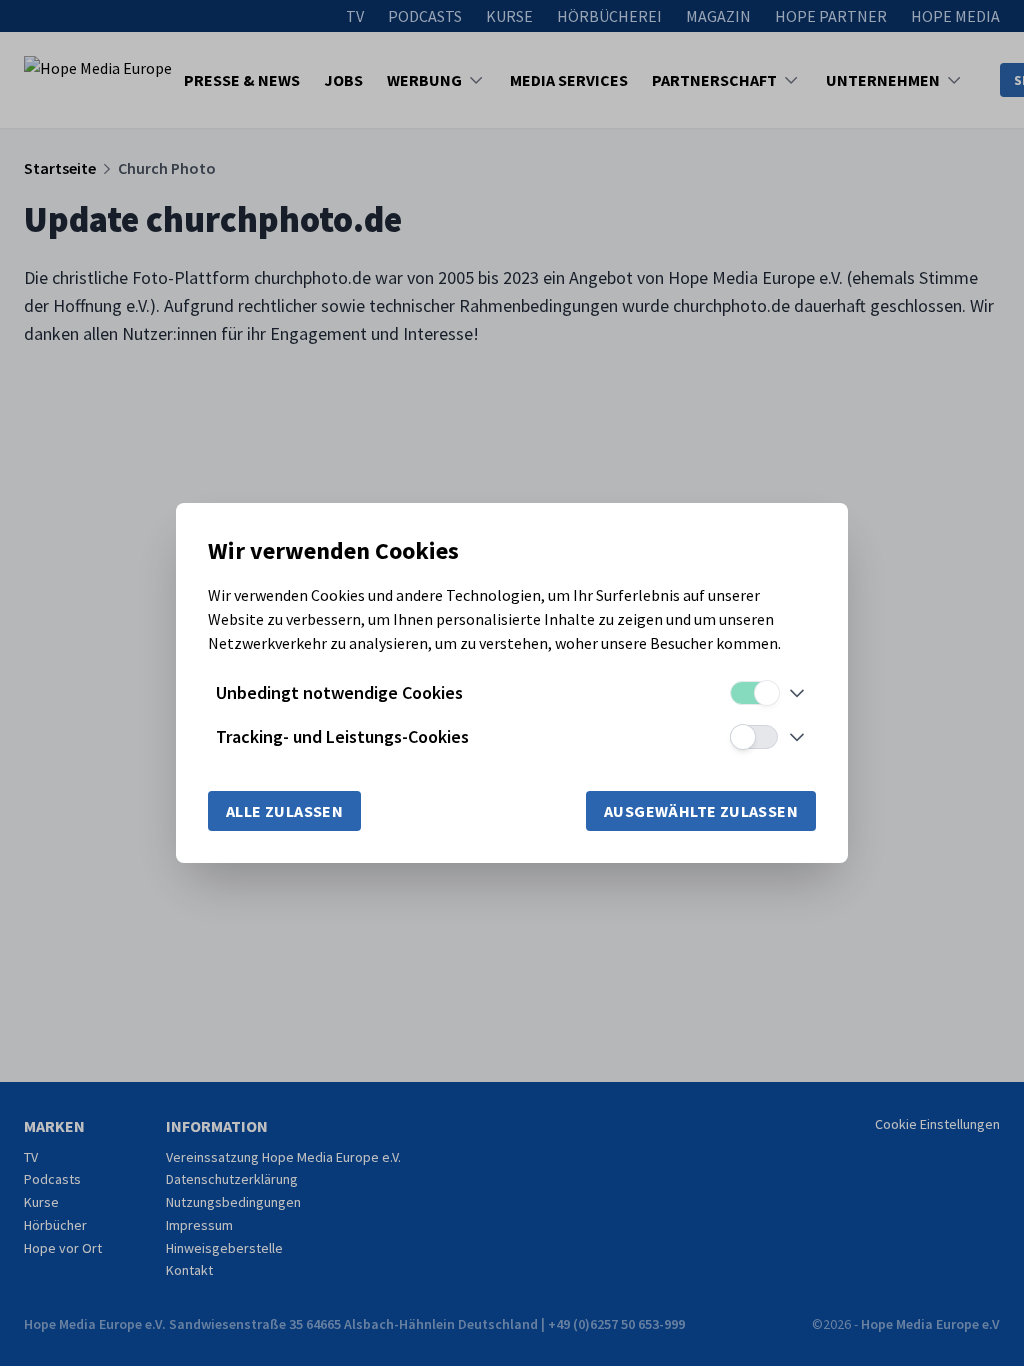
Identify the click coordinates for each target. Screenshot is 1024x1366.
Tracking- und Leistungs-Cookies (342, 736)
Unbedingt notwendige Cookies (339, 692)
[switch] (754, 693)
